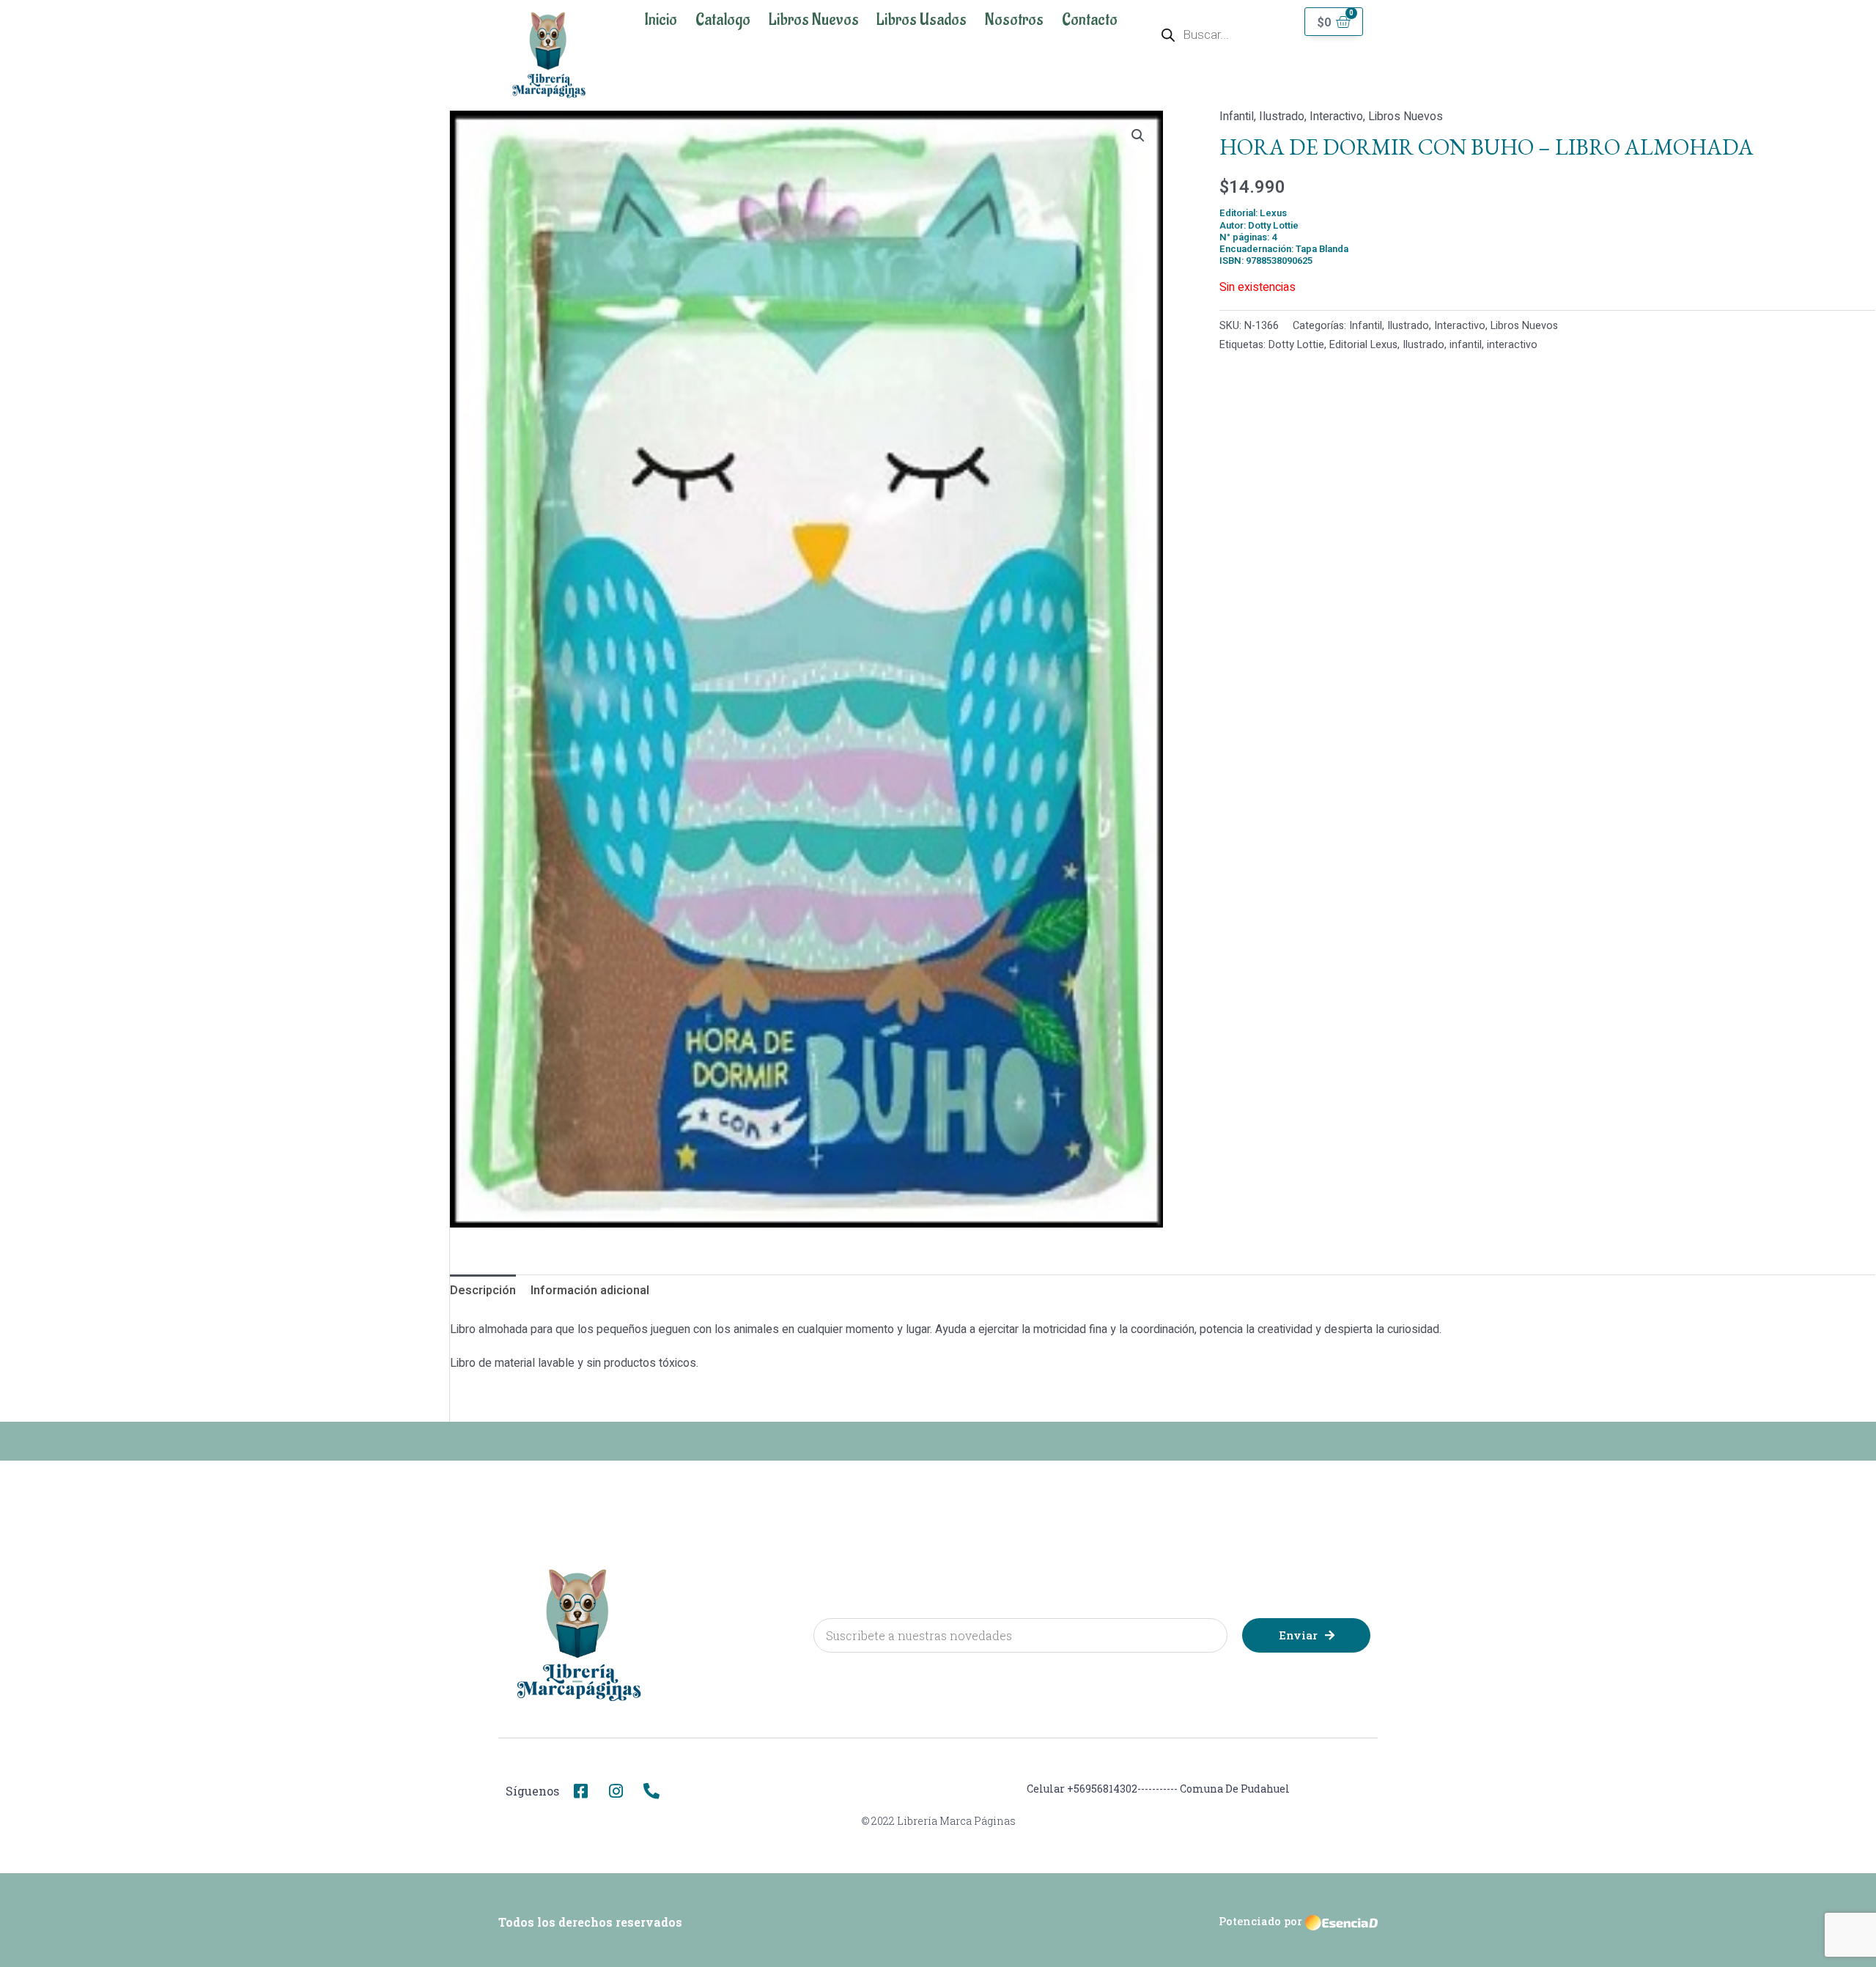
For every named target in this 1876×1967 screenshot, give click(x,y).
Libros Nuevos (814, 20)
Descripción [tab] (483, 1291)
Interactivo (1336, 117)
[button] (1138, 136)
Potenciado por (1260, 1921)
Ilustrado (1282, 117)
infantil (1466, 345)
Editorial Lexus (1363, 345)
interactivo (1512, 345)
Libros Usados (922, 20)
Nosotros (1014, 20)
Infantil (1237, 117)
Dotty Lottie (1296, 345)
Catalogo (723, 20)
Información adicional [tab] (590, 1291)
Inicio (661, 20)
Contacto (1090, 20)
